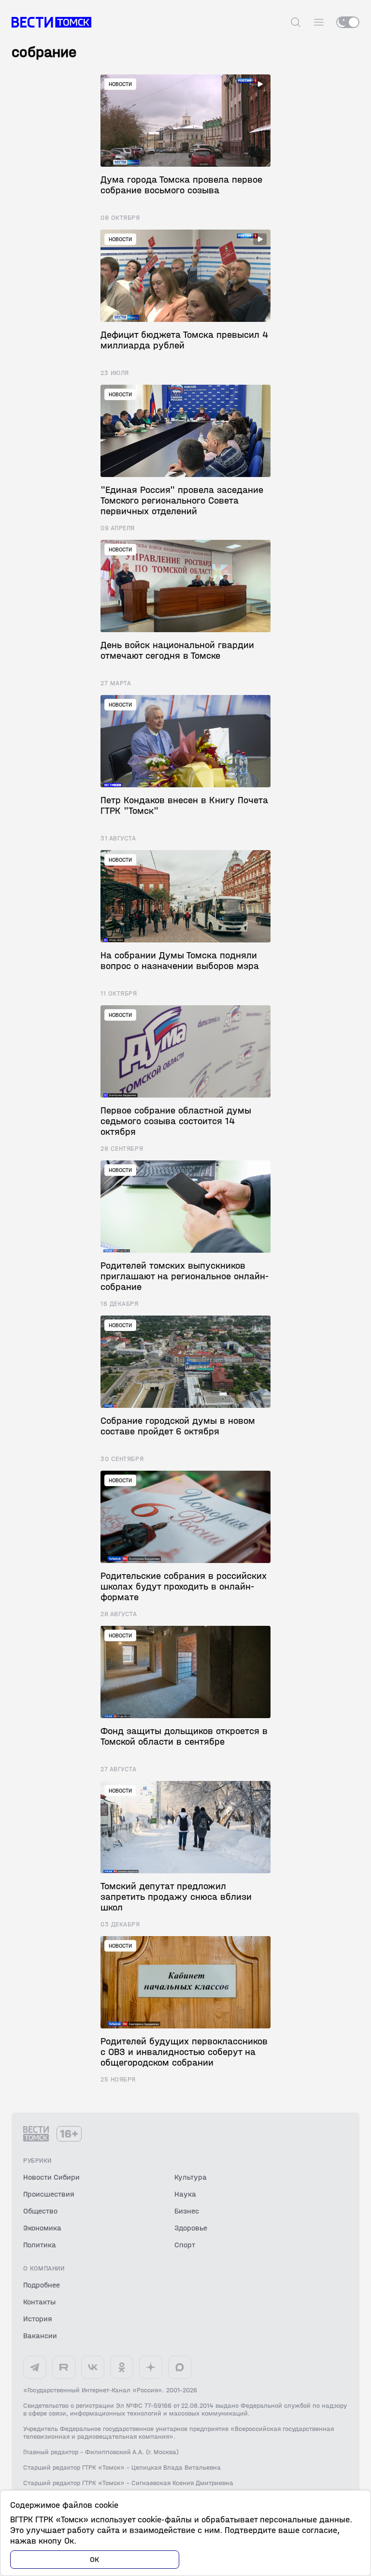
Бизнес (187, 2211)
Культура (191, 2177)
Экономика (42, 2228)
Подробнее (42, 2285)
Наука (185, 2194)
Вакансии (40, 2336)
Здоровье (191, 2228)
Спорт (185, 2245)
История (38, 2319)
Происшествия (49, 2194)
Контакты (39, 2302)
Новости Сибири (51, 2177)
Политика (40, 2245)
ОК (95, 2559)
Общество (40, 2211)
